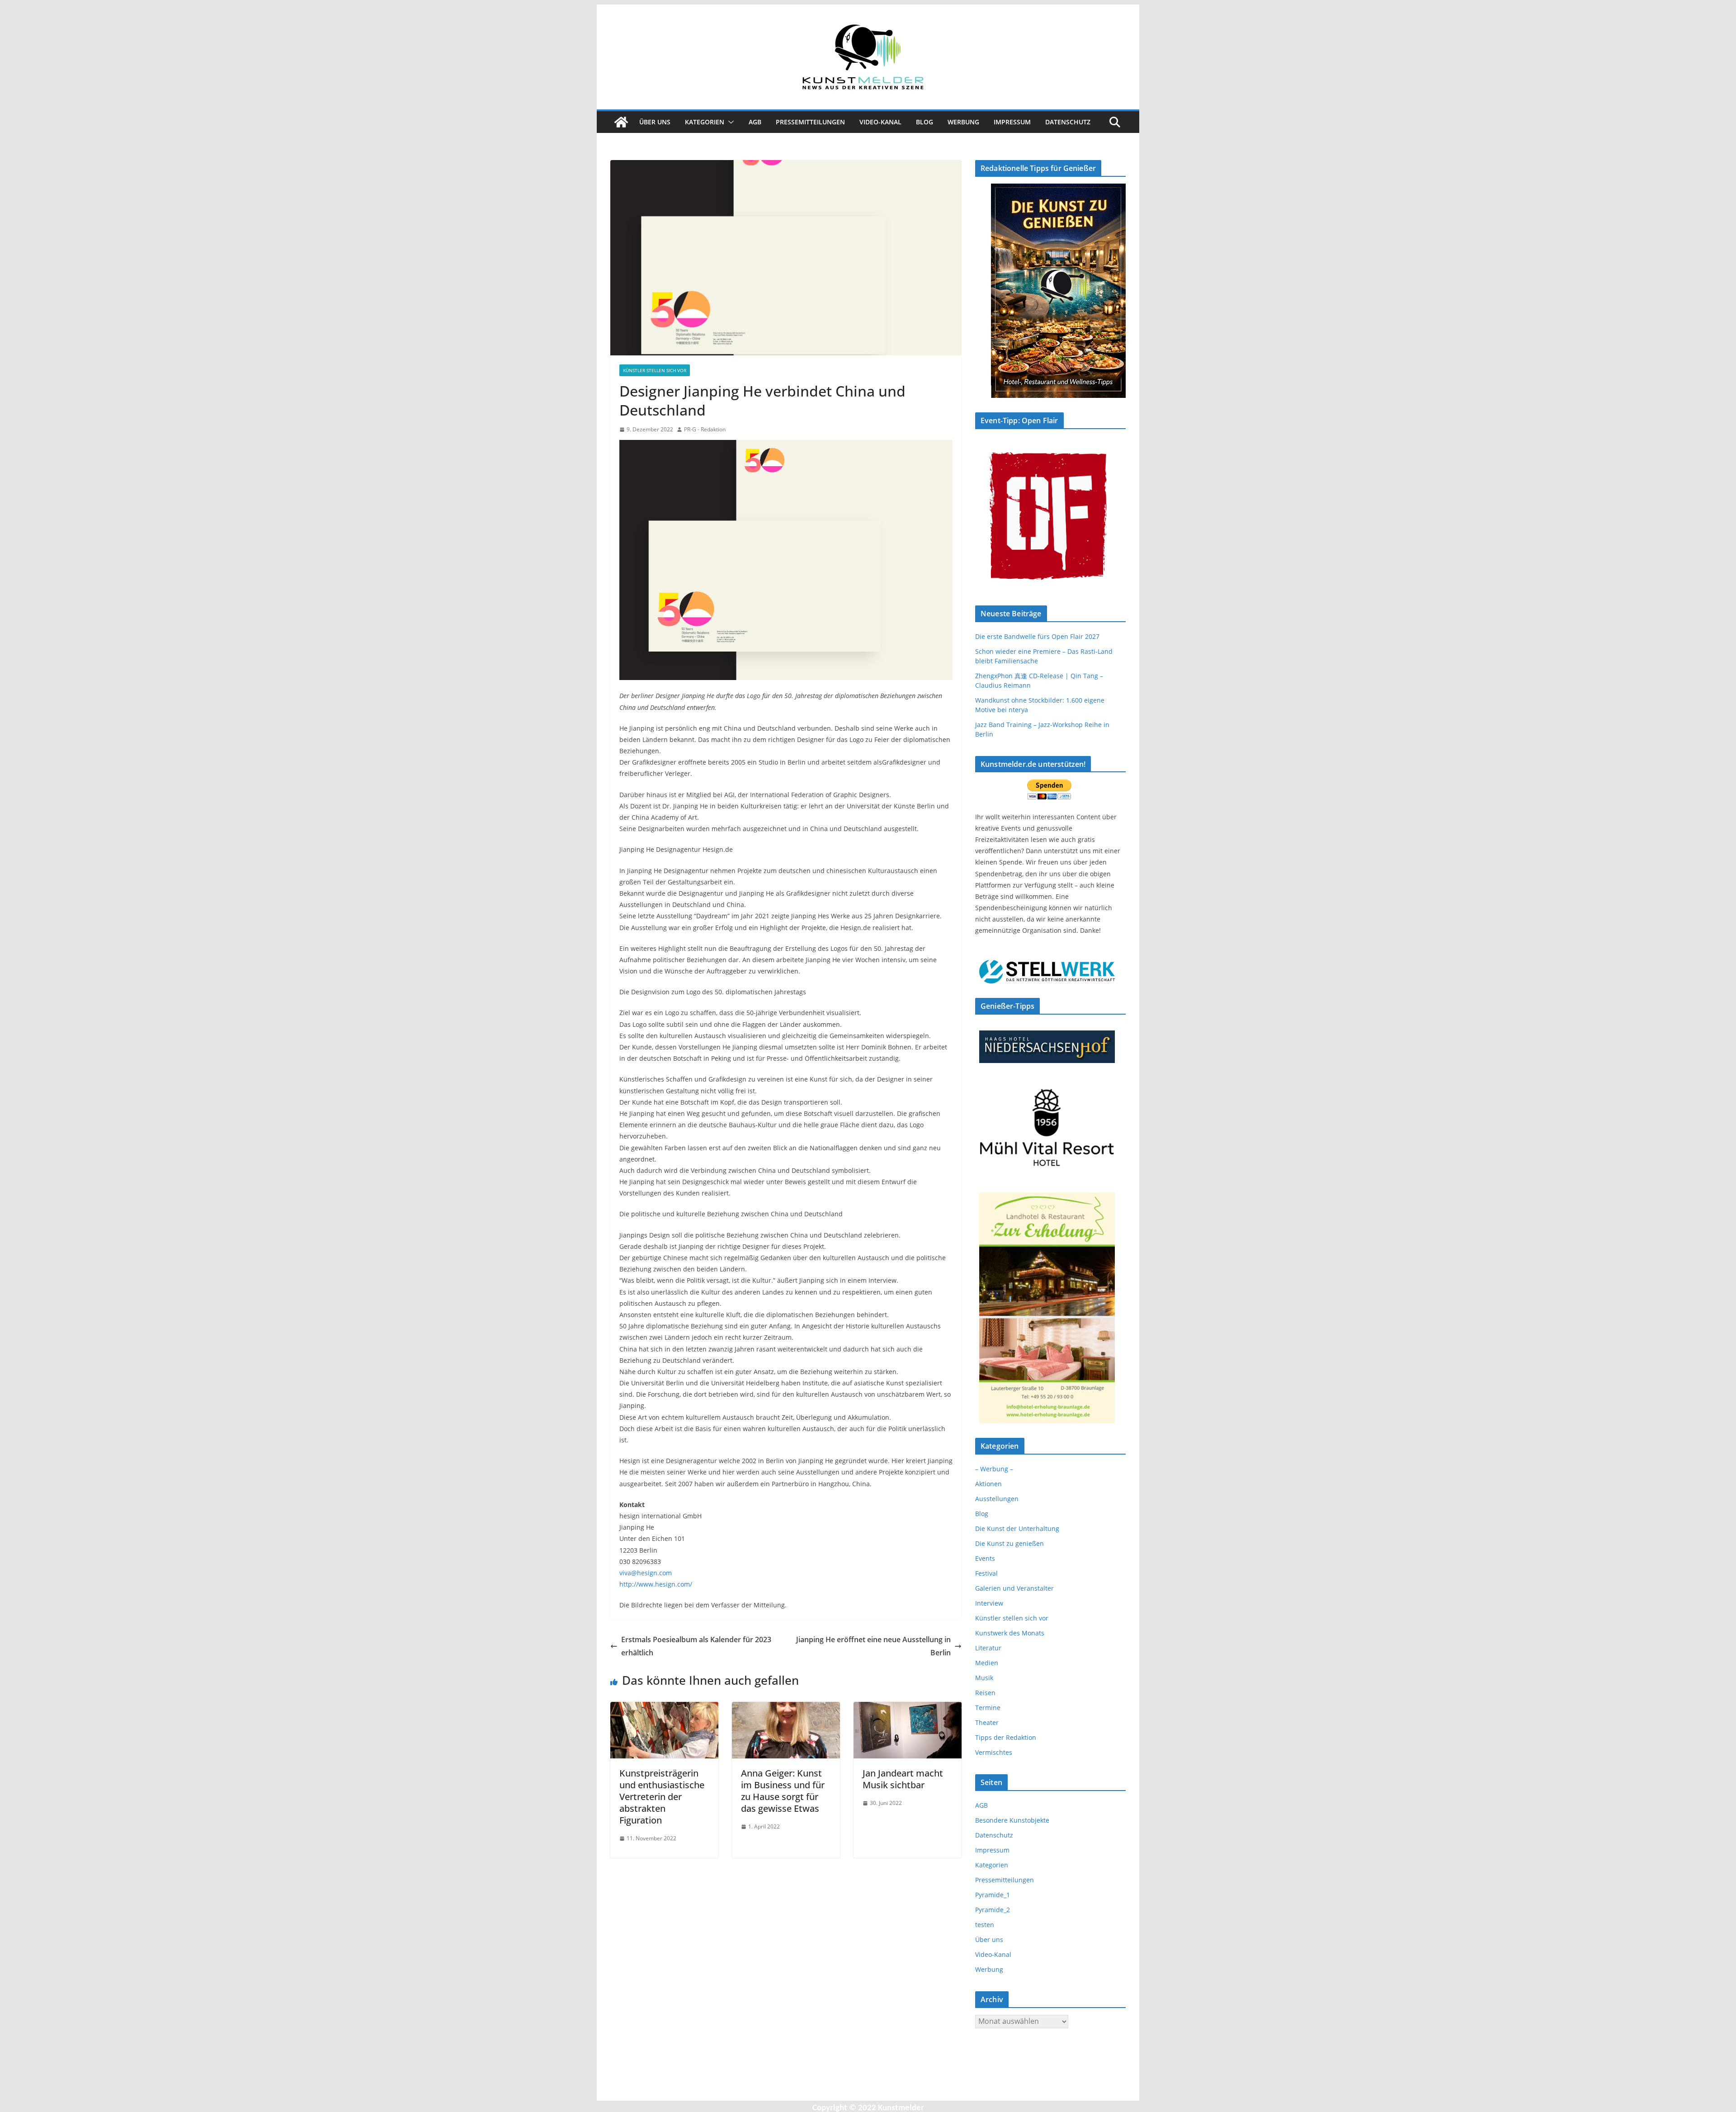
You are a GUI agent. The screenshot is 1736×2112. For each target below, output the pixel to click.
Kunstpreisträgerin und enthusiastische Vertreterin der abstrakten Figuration (662, 1797)
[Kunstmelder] (621, 122)
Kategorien (705, 122)
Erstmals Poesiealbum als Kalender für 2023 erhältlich (696, 1646)
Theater (987, 1722)
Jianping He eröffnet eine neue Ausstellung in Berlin (873, 1646)
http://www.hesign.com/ (656, 1584)
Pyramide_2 (993, 1910)
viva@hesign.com (646, 1573)
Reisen (985, 1693)
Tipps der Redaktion (1006, 1737)
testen (985, 1925)
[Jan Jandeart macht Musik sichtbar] (908, 1708)
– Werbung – (994, 1469)
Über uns (655, 122)
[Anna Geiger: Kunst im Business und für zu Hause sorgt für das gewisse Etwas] (786, 1708)
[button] (729, 122)
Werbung (963, 122)
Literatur (988, 1648)
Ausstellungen (997, 1499)
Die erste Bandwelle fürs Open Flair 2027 (1037, 636)
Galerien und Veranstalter (1014, 1588)
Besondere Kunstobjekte (1012, 1820)
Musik (984, 1678)
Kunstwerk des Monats (1010, 1633)
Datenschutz (1068, 122)
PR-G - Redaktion (705, 429)
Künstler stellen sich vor (655, 370)
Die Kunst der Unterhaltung (1017, 1528)
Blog (925, 122)
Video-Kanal (880, 122)
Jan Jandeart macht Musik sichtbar (903, 1779)
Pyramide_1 (993, 1895)
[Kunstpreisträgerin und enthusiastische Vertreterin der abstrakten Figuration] (664, 1708)
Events (985, 1558)
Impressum (1012, 122)
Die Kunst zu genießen (1010, 1543)
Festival (986, 1573)
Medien (987, 1663)
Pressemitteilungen (810, 122)
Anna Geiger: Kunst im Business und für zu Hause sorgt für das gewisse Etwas (783, 1791)
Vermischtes (994, 1752)
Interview (989, 1603)
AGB (755, 122)
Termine (988, 1708)
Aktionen (988, 1484)
